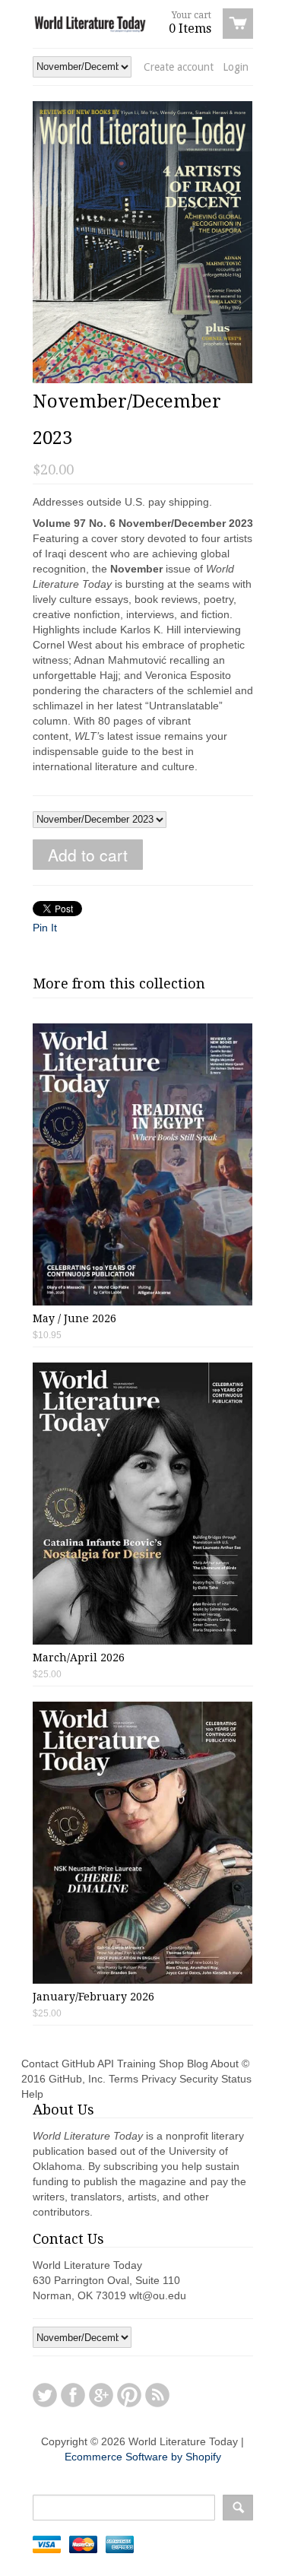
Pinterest (129, 2395)
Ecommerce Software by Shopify (143, 2457)
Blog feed (157, 2395)
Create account (179, 67)
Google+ (101, 2395)
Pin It (45, 928)
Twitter (45, 2395)
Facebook (73, 2395)
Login (236, 67)
